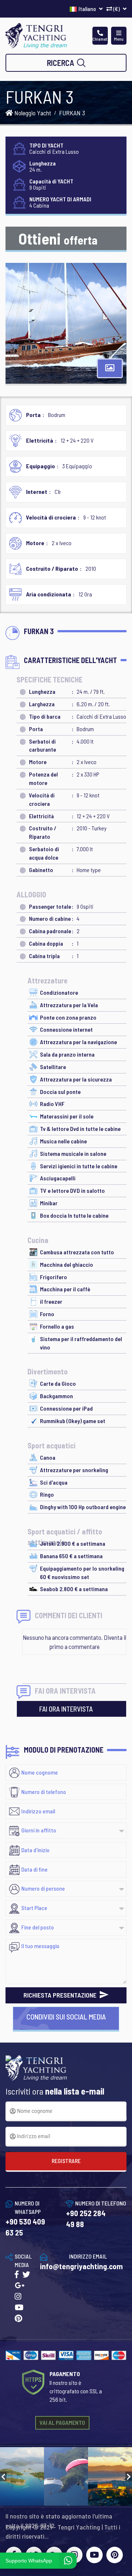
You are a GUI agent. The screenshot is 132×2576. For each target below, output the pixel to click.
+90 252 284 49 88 (86, 2218)
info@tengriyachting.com (81, 2266)
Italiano (88, 9)
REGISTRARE (66, 2161)
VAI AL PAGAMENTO (62, 2422)
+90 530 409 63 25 (25, 2227)
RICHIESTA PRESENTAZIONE (61, 1995)
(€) (117, 9)
